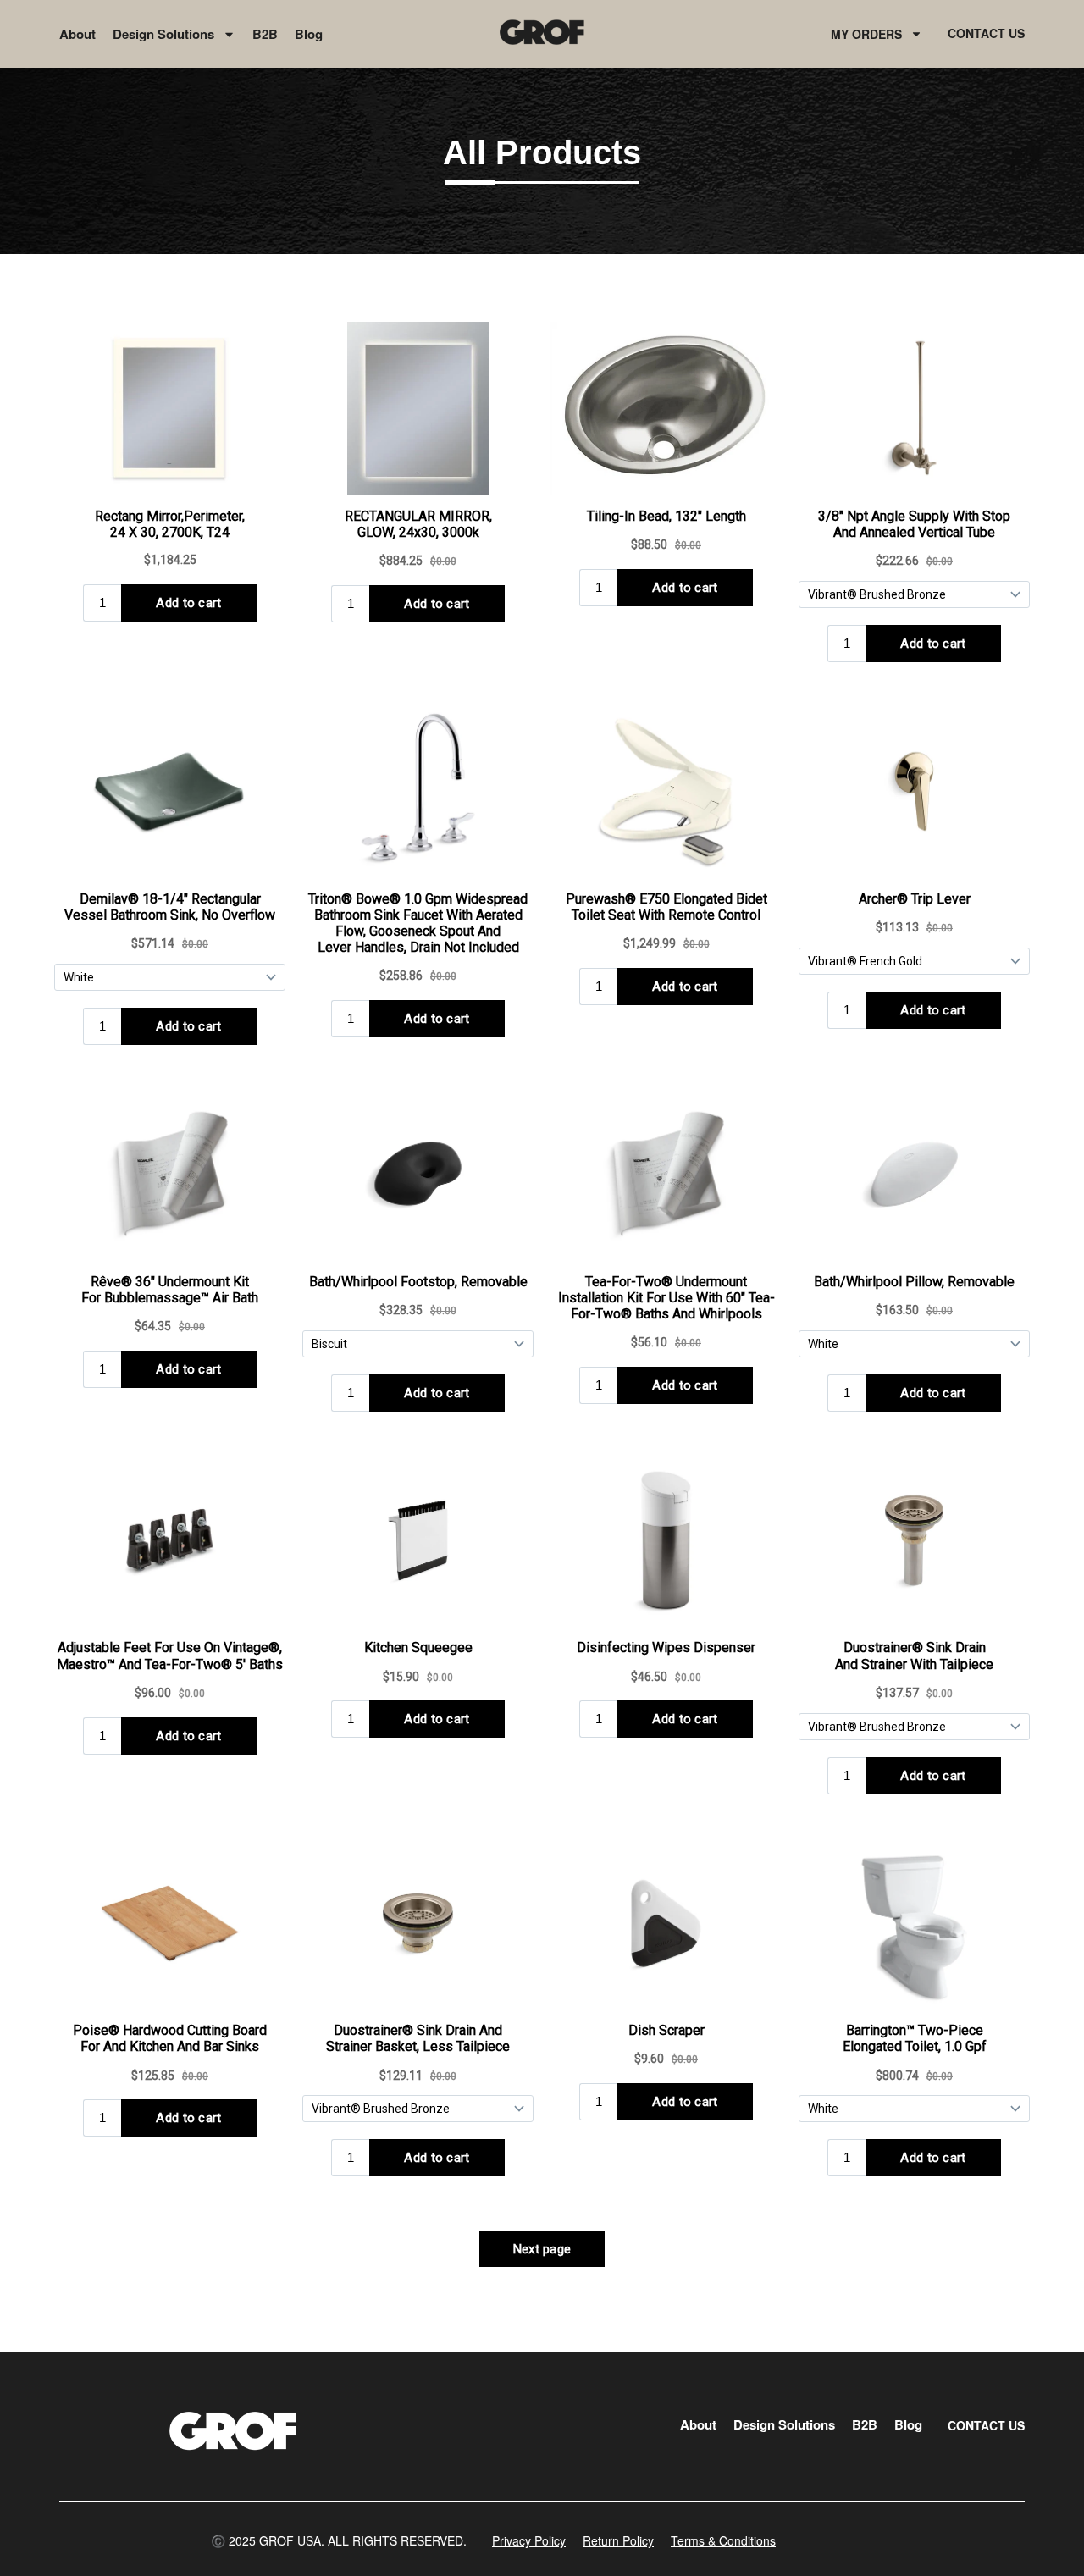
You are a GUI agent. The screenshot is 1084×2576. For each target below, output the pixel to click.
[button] (339, 2540)
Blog (309, 34)
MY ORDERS (866, 34)
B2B (265, 34)
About (77, 34)
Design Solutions (163, 34)
